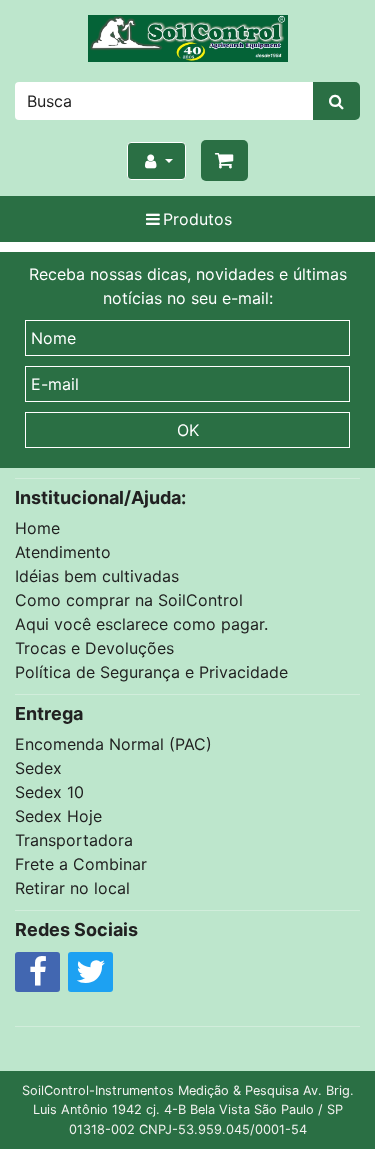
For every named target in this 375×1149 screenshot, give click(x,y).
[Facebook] (37, 977)
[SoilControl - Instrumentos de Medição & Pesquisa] (187, 38)
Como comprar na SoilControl (129, 600)
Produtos (197, 219)
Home (37, 528)
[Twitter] (90, 977)
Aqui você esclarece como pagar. (141, 624)
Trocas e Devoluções (94, 648)
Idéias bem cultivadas (97, 576)
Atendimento (63, 552)
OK (188, 430)
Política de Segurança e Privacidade (151, 672)
